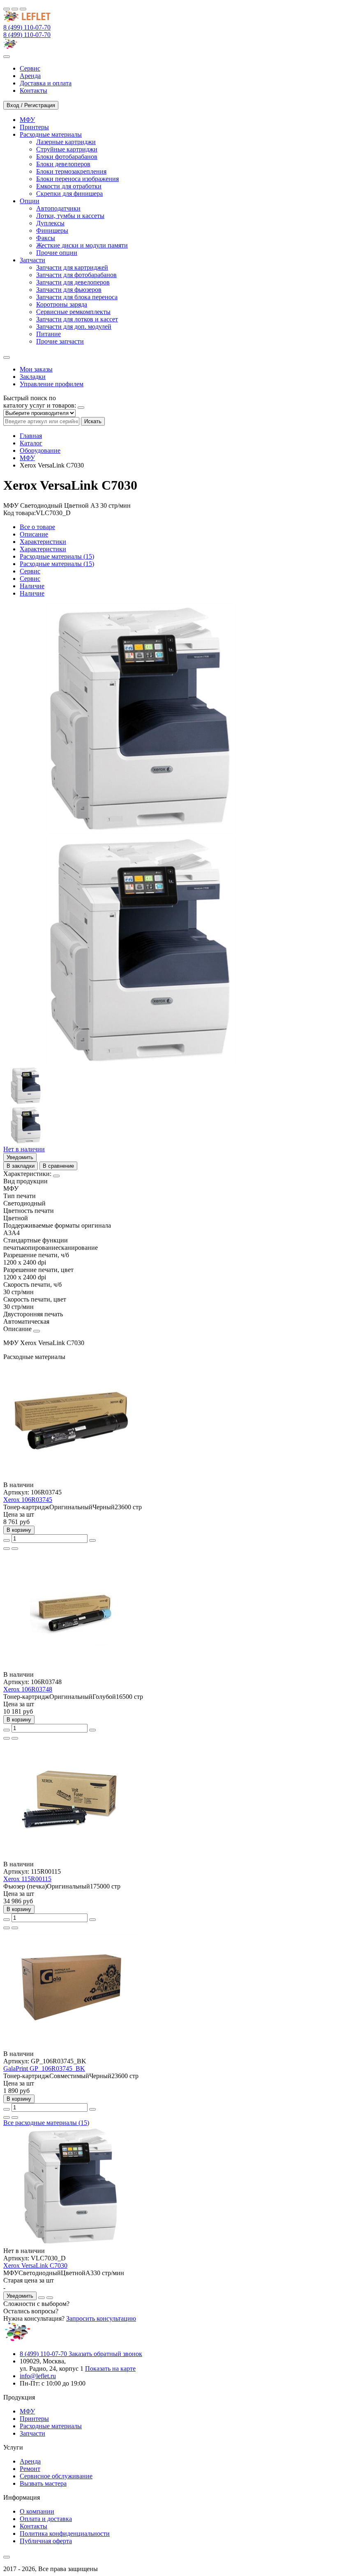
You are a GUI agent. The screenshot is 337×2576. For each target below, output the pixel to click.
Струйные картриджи (67, 149)
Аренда (30, 2461)
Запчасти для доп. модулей (74, 327)
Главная (31, 436)
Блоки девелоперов (63, 164)
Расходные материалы (51, 2426)
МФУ (27, 458)
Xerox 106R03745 (28, 1500)
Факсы (46, 238)
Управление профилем (52, 384)
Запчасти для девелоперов (73, 282)
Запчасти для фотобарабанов (76, 275)
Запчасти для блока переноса (77, 297)
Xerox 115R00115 (27, 1879)
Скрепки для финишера (69, 194)
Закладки (33, 377)
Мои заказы (36, 369)
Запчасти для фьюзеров (69, 290)
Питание (48, 334)
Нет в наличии (24, 1149)
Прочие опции (57, 253)
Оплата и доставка (46, 2519)
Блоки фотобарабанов (67, 157)
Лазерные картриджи (66, 142)
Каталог (31, 443)
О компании (37, 2511)
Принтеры (34, 2419)
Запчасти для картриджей (72, 267)
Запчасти (32, 2433)
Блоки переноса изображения (77, 179)
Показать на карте (110, 2369)
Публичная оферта (46, 2541)
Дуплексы (50, 223)
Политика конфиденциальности (65, 2534)
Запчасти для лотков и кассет (77, 319)
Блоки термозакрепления (71, 171)
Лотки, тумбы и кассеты (70, 216)
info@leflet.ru (38, 2376)
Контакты (33, 2526)
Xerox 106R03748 (28, 1689)
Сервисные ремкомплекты (73, 312)
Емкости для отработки (69, 186)
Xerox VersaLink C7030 (35, 2265)
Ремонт (30, 2469)
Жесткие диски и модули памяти (82, 245)
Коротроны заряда (62, 304)
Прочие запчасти (60, 341)
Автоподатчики (58, 208)
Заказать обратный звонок (105, 2354)
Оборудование (40, 450)
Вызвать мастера (43, 2483)
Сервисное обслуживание (56, 2476)
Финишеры (52, 230)
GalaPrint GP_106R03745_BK (44, 2068)
